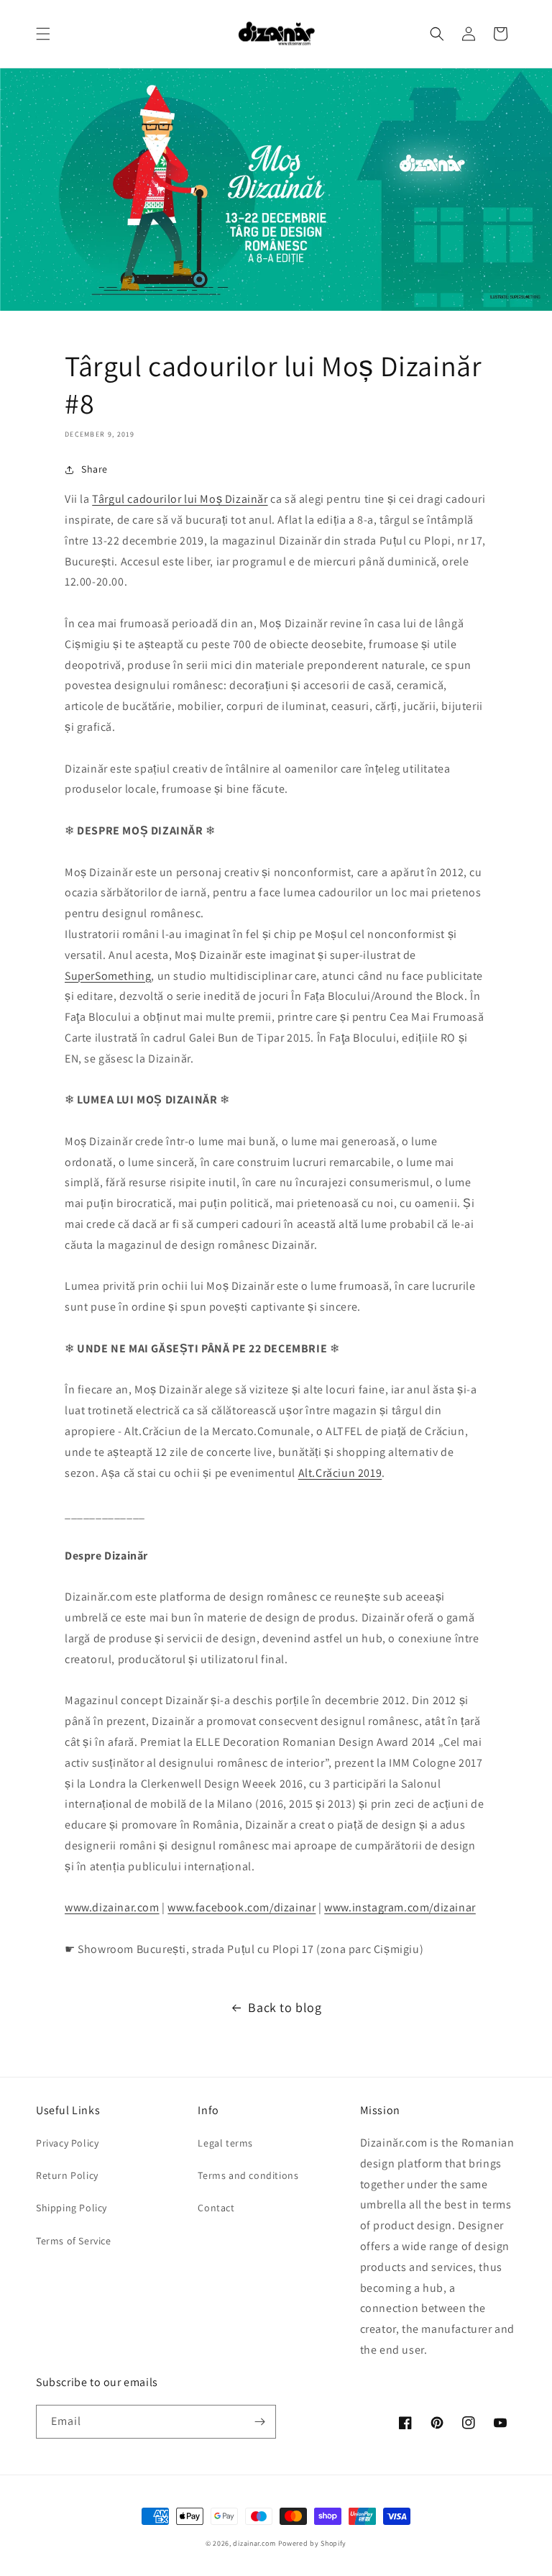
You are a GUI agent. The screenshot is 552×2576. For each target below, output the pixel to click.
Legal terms (225, 2143)
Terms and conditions (248, 2175)
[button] (43, 34)
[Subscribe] (259, 2422)
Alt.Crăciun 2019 (340, 1473)
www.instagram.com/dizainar (400, 1907)
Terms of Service (74, 2241)
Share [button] (95, 469)
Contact (216, 2208)
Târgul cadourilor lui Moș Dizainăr (180, 499)
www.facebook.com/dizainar (241, 1907)
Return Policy (67, 2175)
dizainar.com (254, 2543)
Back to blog (285, 2007)
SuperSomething (108, 976)
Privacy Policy (67, 2143)
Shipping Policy (72, 2208)
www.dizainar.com (112, 1907)
